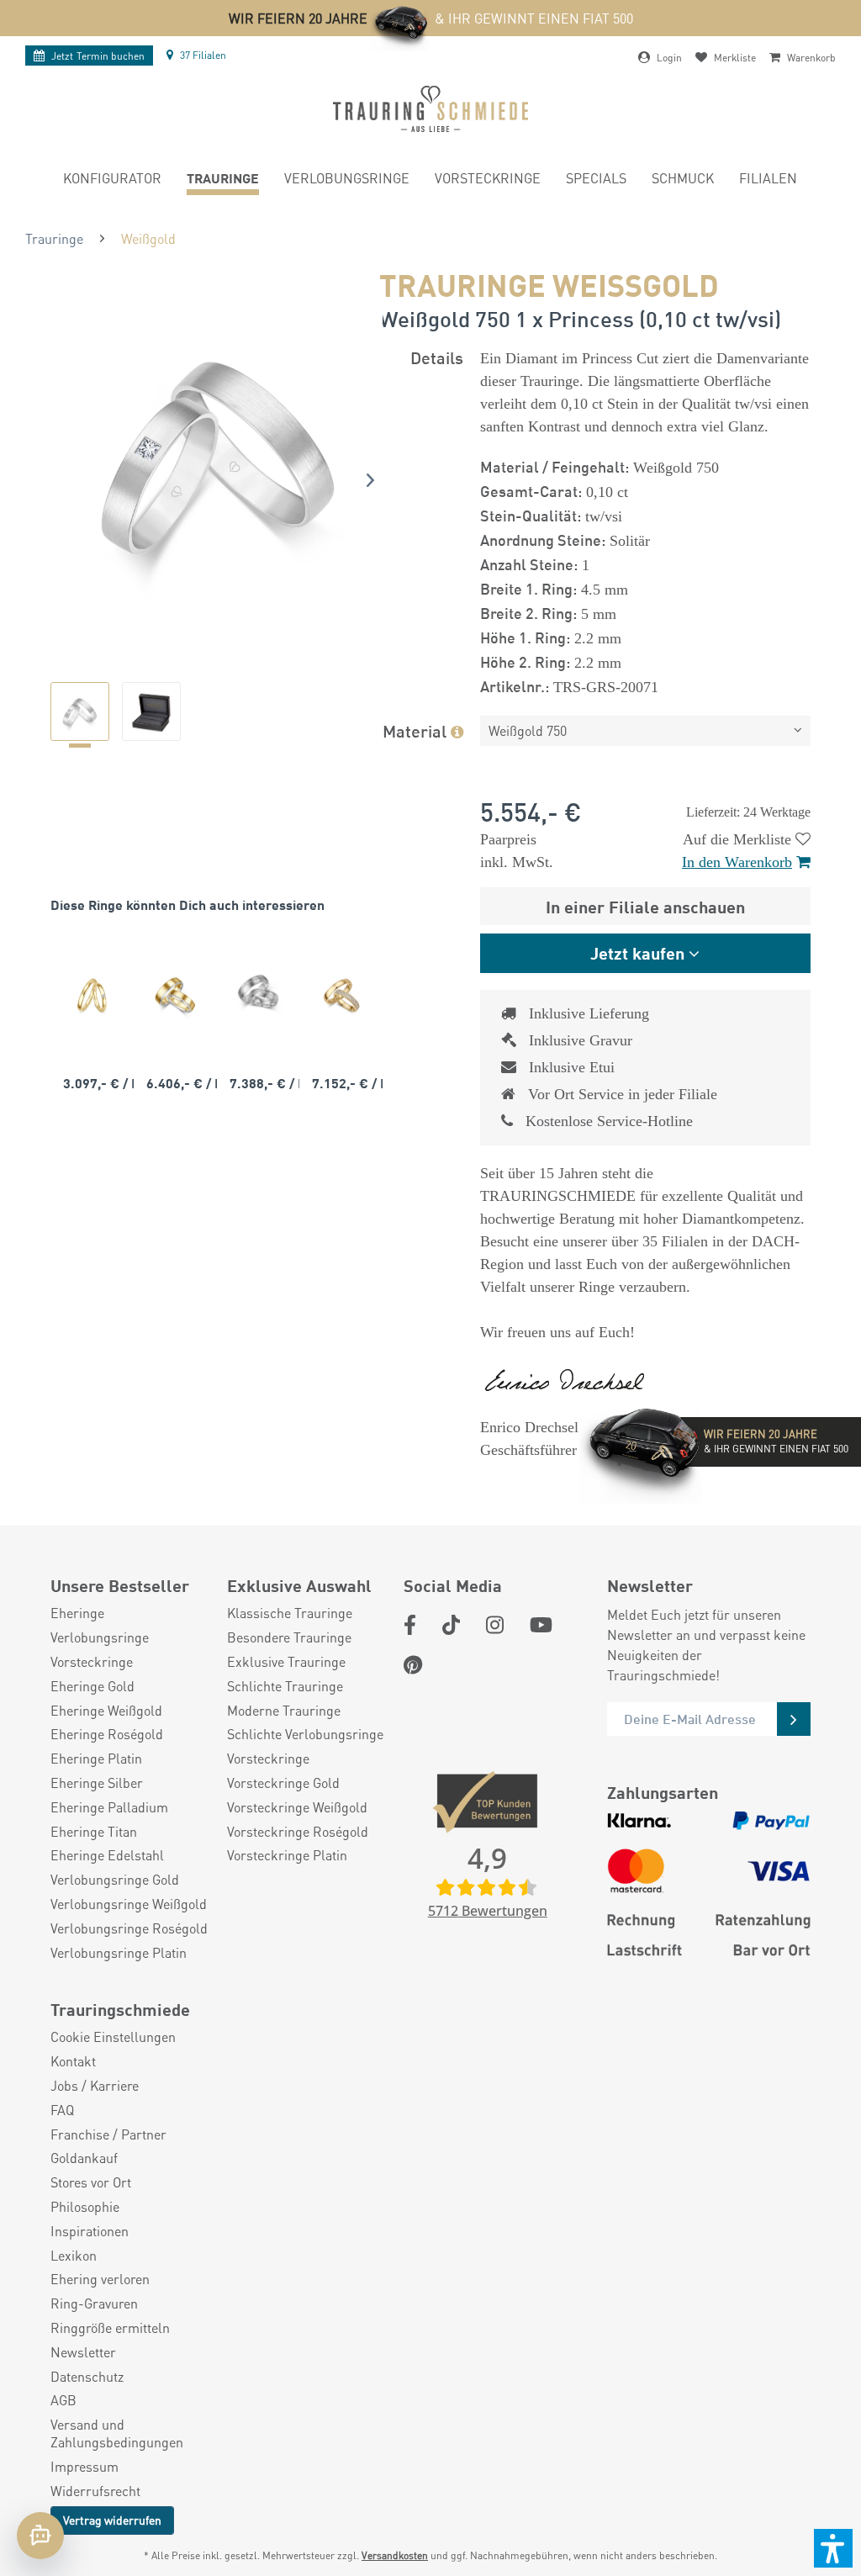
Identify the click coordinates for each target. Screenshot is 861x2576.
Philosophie (85, 2207)
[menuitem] (112, 180)
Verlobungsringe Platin (119, 1953)
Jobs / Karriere (95, 2086)
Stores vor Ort (91, 2182)
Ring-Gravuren (94, 2304)
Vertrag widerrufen (112, 2520)
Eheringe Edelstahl (107, 1855)
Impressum (85, 2467)
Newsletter (83, 2352)
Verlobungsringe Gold (115, 1880)
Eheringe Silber (97, 1783)
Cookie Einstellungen (113, 2037)
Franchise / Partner (108, 2134)
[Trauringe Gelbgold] (92, 995)
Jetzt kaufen (637, 952)
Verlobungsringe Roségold (129, 1928)
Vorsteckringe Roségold (298, 1832)
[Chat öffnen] (40, 2536)
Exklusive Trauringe (286, 1662)
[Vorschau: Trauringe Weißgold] (80, 711)
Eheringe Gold (92, 1686)
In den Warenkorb (737, 862)
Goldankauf (84, 2158)
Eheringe (77, 1613)
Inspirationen (90, 2231)
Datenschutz (87, 2377)
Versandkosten (395, 2555)
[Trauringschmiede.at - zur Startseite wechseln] (430, 109)
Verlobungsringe (100, 1637)
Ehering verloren (100, 2279)
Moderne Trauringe (284, 1711)
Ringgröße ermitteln (110, 2328)
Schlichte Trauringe (285, 1686)
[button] (833, 2548)
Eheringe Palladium (109, 1807)
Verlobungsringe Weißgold (129, 1904)
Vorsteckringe (92, 1662)
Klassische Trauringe (290, 1613)
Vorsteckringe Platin (287, 1855)
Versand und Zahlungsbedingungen (117, 2433)
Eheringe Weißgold (106, 1711)
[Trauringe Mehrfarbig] (175, 995)
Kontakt (73, 2061)
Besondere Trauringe (289, 1637)
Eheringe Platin (96, 1759)
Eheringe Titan (94, 1832)
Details (437, 357)
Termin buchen (98, 56)
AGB (63, 2400)
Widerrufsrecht (95, 2491)
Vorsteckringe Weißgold (297, 1807)
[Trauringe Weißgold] (259, 995)
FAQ (62, 2110)
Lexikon (74, 2256)
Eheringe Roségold (107, 1734)
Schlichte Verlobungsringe (305, 1734)
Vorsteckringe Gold (283, 1783)
